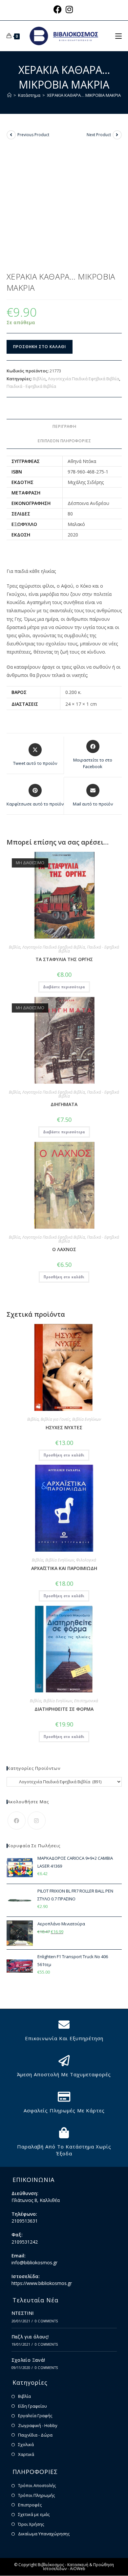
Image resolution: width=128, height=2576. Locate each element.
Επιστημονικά (86, 1701)
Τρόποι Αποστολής (37, 2485)
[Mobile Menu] (118, 36)
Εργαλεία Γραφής (35, 2416)
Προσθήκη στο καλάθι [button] (64, 1277)
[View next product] (117, 135)
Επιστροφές (30, 2505)
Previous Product (33, 135)
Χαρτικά (26, 2454)
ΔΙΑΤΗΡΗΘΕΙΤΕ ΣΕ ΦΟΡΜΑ (64, 1709)
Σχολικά (26, 2444)
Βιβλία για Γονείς (55, 1419)
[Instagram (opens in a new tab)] (69, 9)
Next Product (99, 135)
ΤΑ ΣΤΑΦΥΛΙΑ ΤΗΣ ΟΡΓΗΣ (64, 959)
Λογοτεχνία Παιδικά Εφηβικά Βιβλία (84, 379)
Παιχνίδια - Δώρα (35, 2435)
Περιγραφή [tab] (64, 426)
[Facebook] (17, 1821)
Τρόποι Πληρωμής (36, 2495)
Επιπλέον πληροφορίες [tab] (64, 441)
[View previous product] (11, 135)
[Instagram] (37, 1821)
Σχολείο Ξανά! (28, 2360)
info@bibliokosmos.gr (34, 2262)
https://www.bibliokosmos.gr (42, 2283)
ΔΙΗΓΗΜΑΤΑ (64, 1104)
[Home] (9, 95)
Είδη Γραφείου (32, 2406)
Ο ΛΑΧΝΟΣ (64, 1249)
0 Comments (46, 2321)
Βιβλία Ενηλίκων (87, 1419)
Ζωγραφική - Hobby (38, 2425)
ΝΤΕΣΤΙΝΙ (23, 2313)
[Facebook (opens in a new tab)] (59, 9)
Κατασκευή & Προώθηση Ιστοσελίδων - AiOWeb (79, 2567)
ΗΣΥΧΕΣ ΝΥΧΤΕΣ (64, 1427)
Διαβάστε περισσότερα (64, 987)
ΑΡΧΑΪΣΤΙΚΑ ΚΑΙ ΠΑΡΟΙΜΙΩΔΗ (64, 1568)
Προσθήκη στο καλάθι (40, 347)
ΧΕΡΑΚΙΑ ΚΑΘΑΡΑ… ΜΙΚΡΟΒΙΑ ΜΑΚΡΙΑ (84, 95)
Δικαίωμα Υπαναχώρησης (44, 2534)
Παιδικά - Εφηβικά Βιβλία (31, 386)
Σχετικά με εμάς (34, 2514)
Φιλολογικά (86, 1560)
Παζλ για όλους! (30, 2337)
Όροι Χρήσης (31, 2524)
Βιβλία (39, 379)
